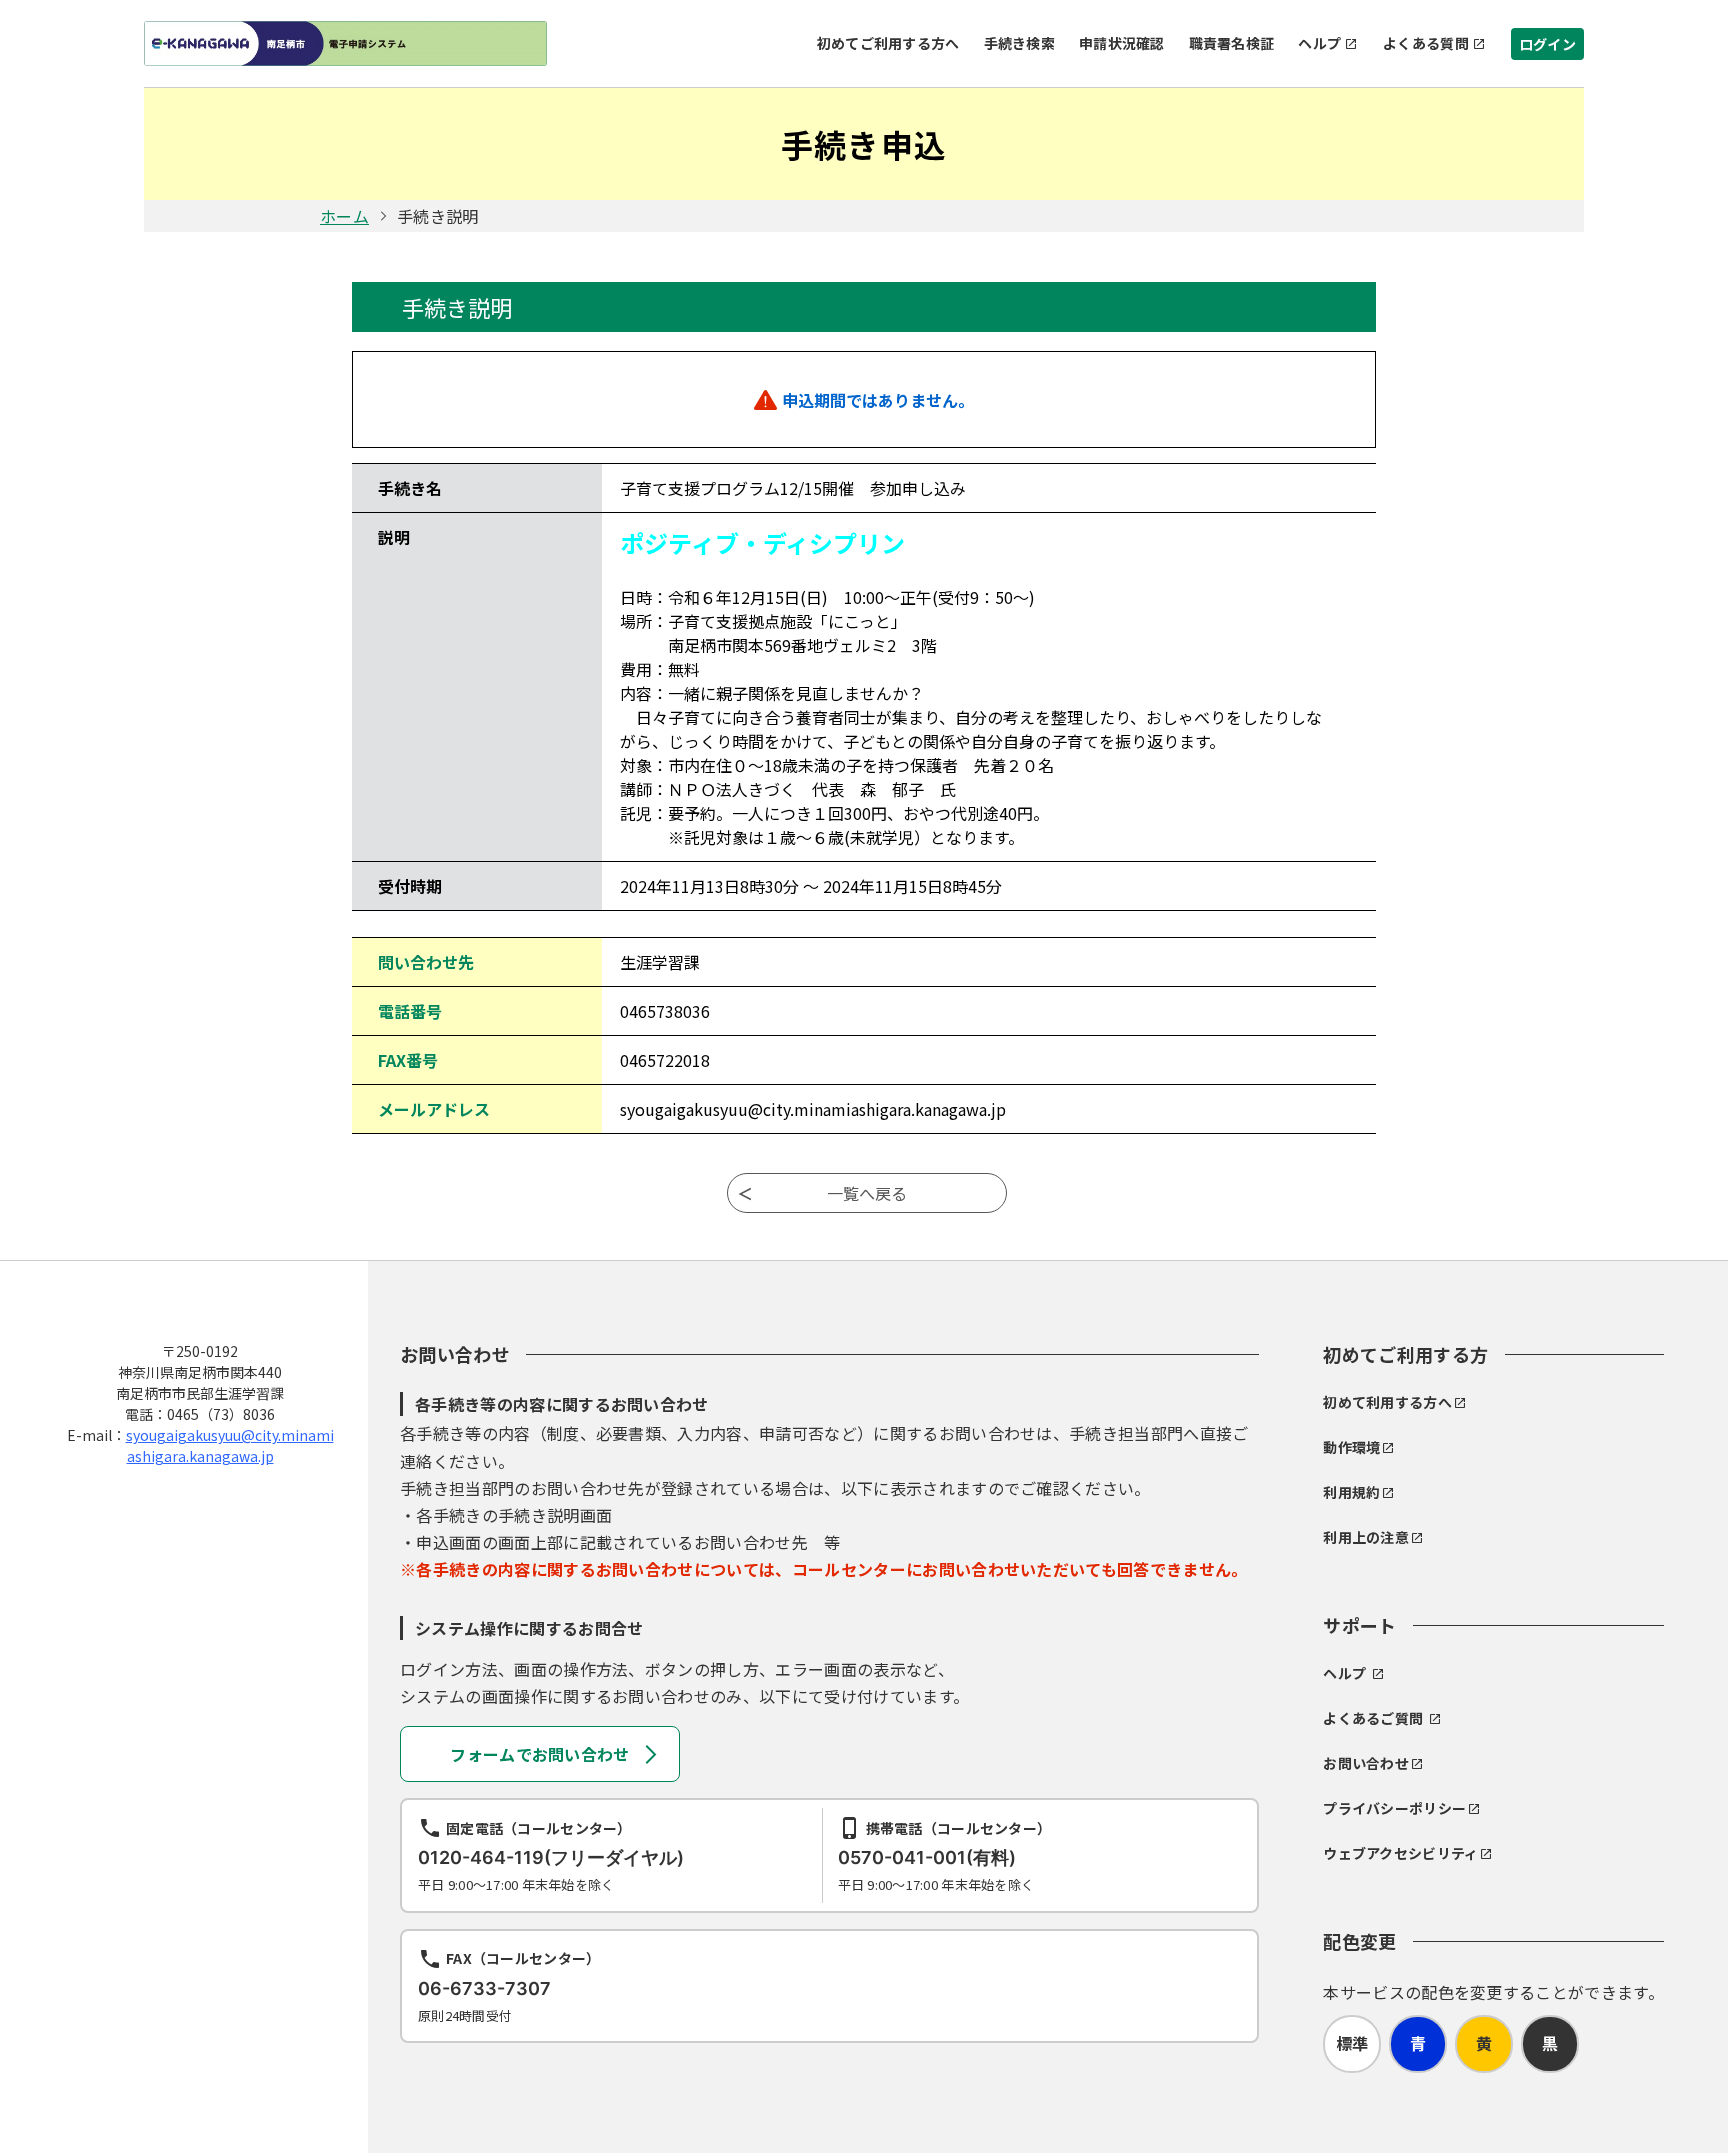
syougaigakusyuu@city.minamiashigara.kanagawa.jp (230, 1445)
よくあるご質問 (1373, 1718)
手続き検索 (1019, 43)
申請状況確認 (1122, 43)
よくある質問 (1426, 43)
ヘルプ (1319, 43)
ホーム (344, 216)
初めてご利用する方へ (888, 43)
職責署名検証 (1232, 43)
